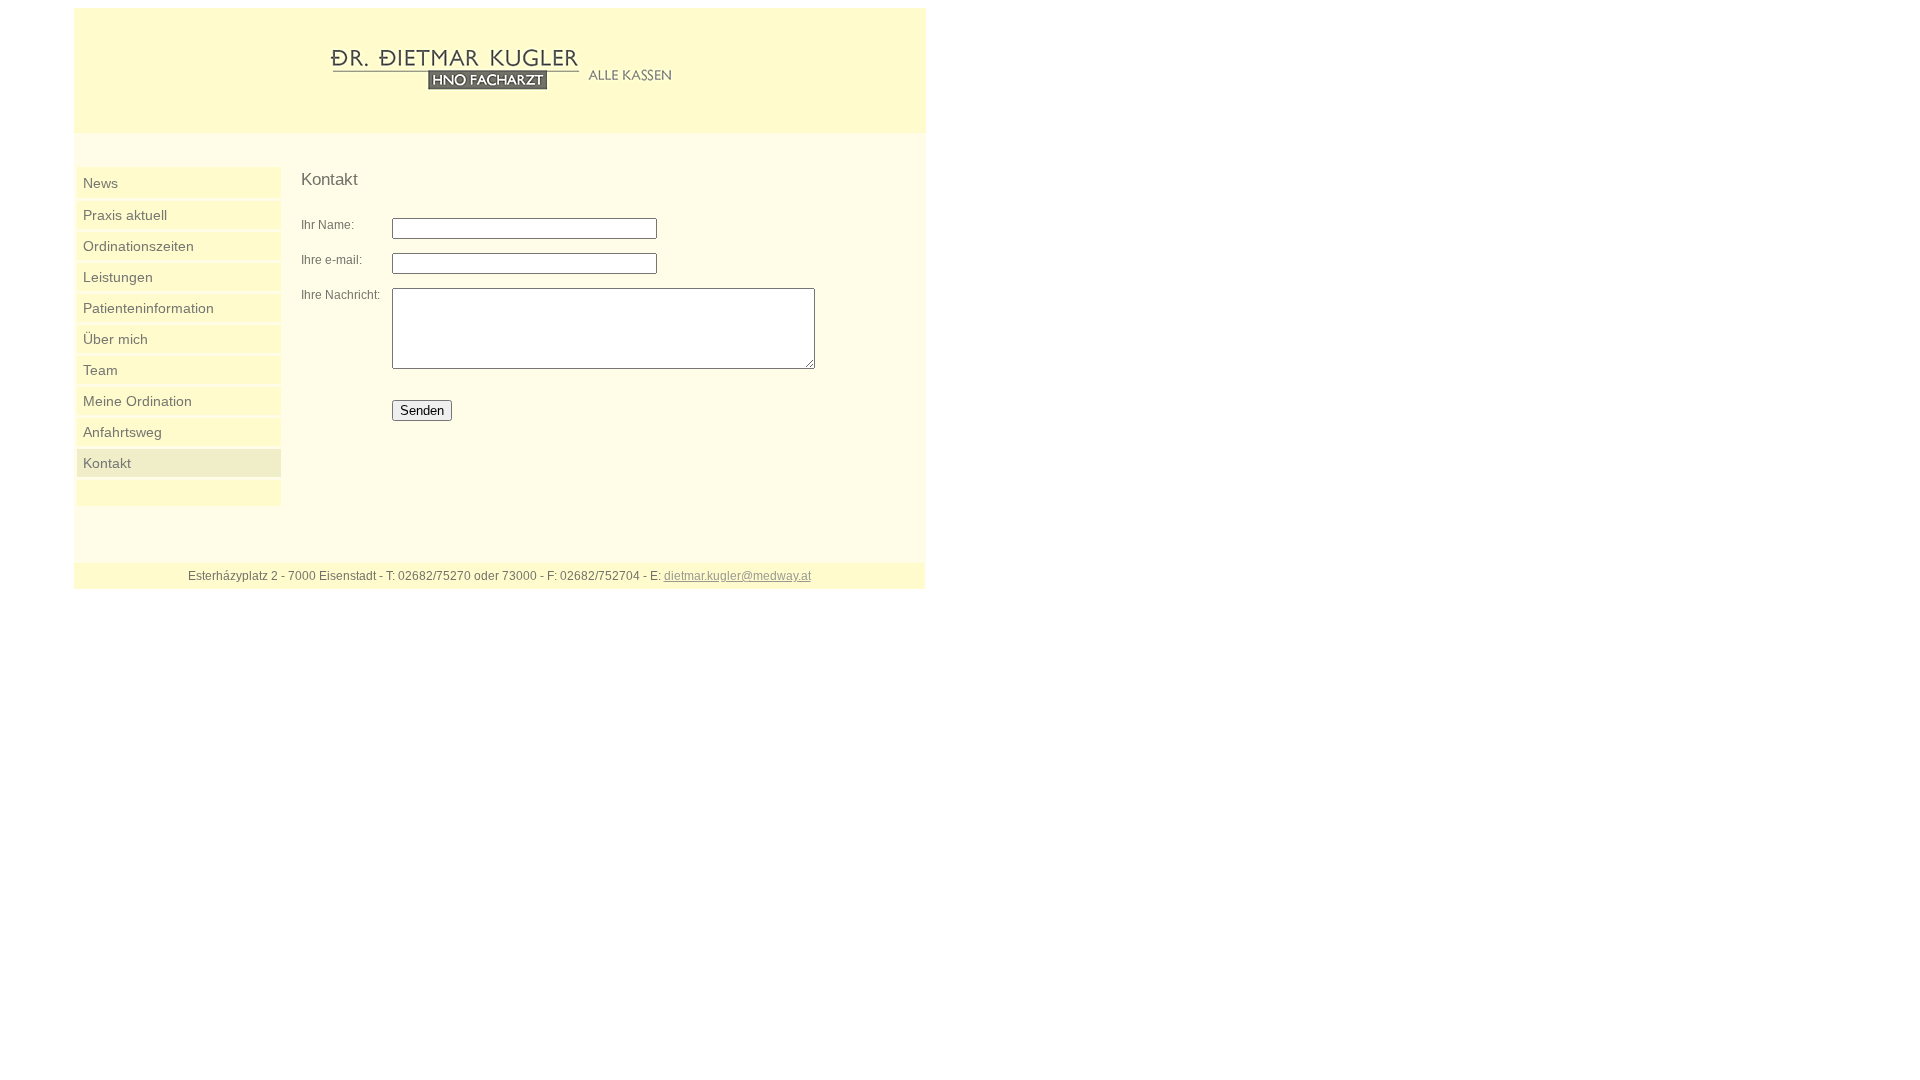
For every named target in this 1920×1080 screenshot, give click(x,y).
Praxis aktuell (125, 215)
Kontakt (107, 463)
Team (100, 370)
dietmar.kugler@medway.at (737, 576)
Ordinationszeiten (138, 246)
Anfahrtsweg (122, 432)
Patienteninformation (148, 308)
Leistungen (118, 277)
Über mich (115, 339)
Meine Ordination (137, 401)
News (100, 183)
